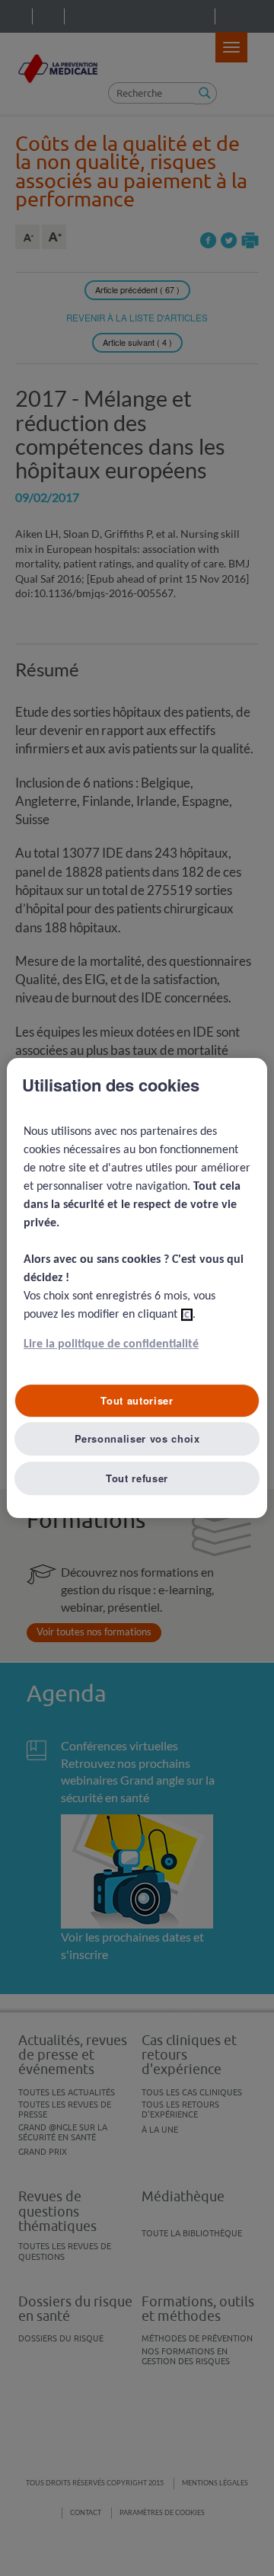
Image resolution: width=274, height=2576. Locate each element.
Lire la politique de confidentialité (111, 1344)
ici (187, 1315)
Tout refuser (137, 1478)
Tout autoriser (137, 1400)
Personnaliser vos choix (137, 1438)
